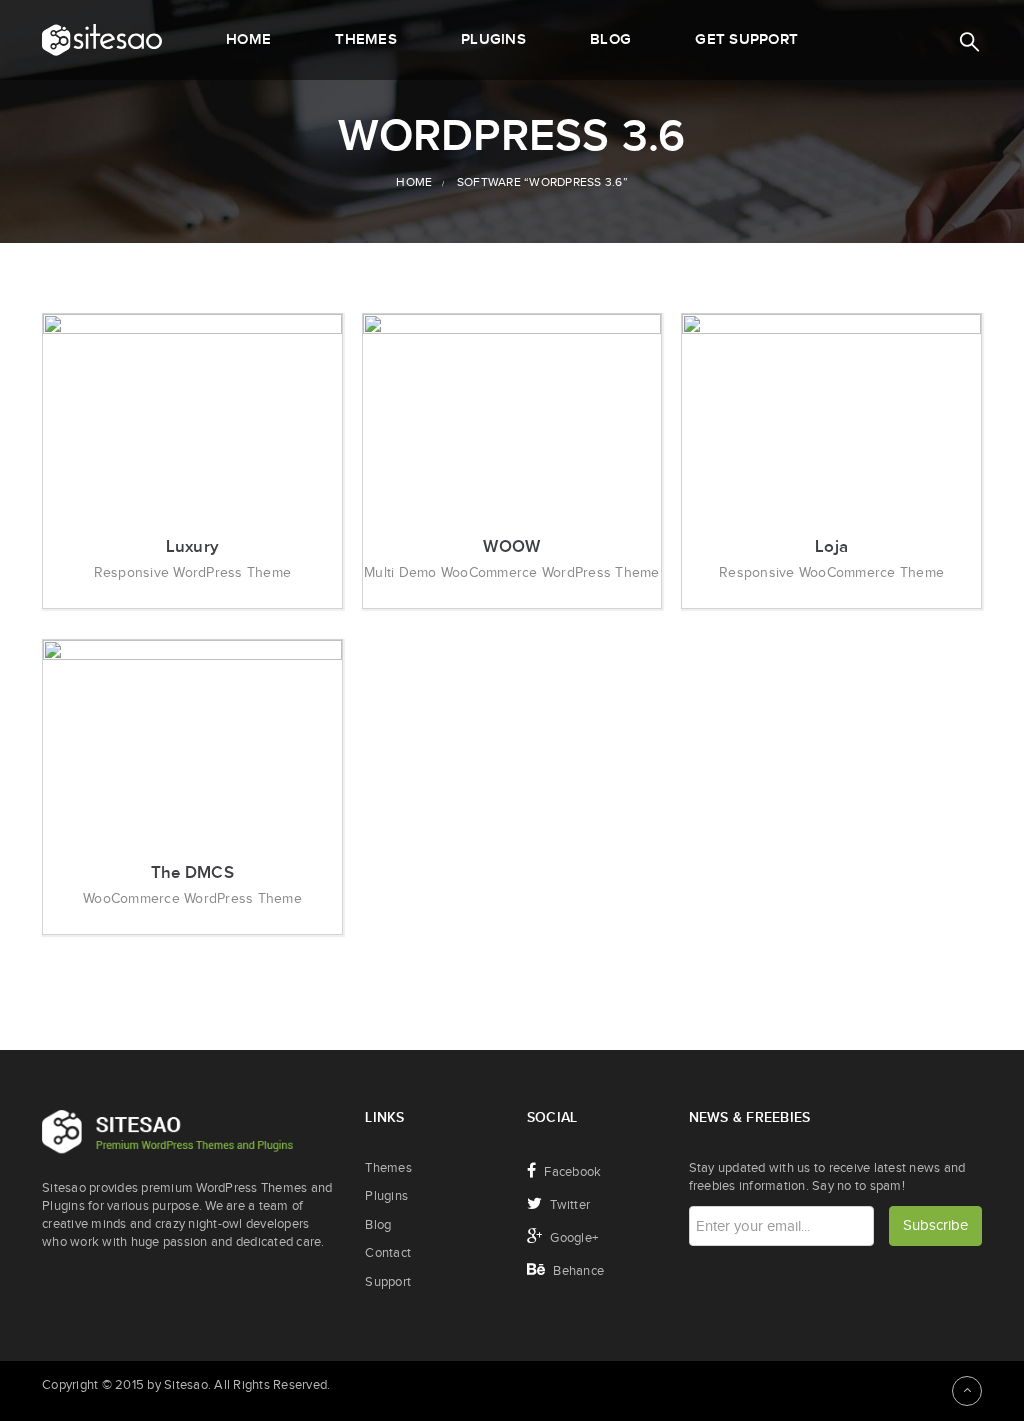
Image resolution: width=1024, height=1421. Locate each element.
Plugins (386, 1196)
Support (388, 1282)
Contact (388, 1253)
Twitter (568, 1205)
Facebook (571, 1172)
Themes (388, 1168)
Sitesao (186, 1385)
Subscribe (935, 1225)
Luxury (193, 547)
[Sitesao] (102, 39)
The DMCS (192, 873)
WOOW (511, 547)
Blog (378, 1225)
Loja (831, 547)
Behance (577, 1271)
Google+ (572, 1238)
